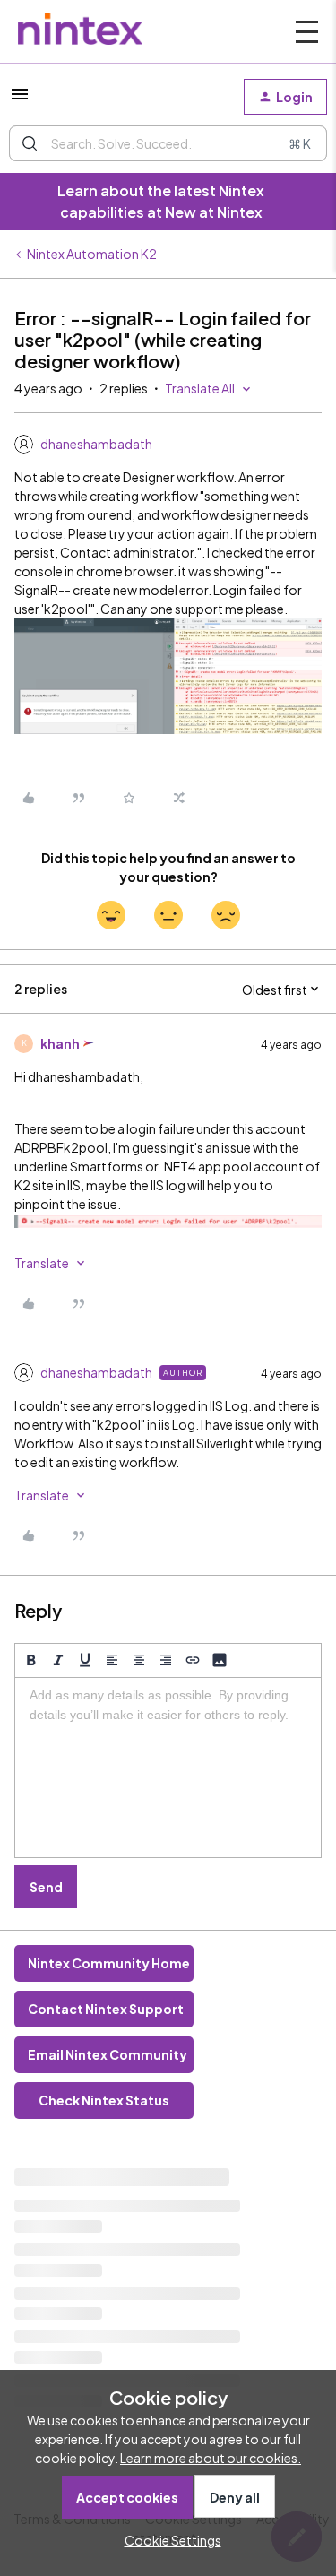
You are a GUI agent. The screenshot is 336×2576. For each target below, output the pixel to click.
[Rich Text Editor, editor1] (168, 1768)
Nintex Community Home (109, 1963)
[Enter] (30, 143)
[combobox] (168, 143)
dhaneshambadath (96, 444)
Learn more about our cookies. (211, 2458)
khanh (60, 1043)
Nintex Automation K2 (92, 254)
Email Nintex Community (108, 2054)
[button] (20, 99)
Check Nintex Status (104, 2100)
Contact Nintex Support (106, 2009)
